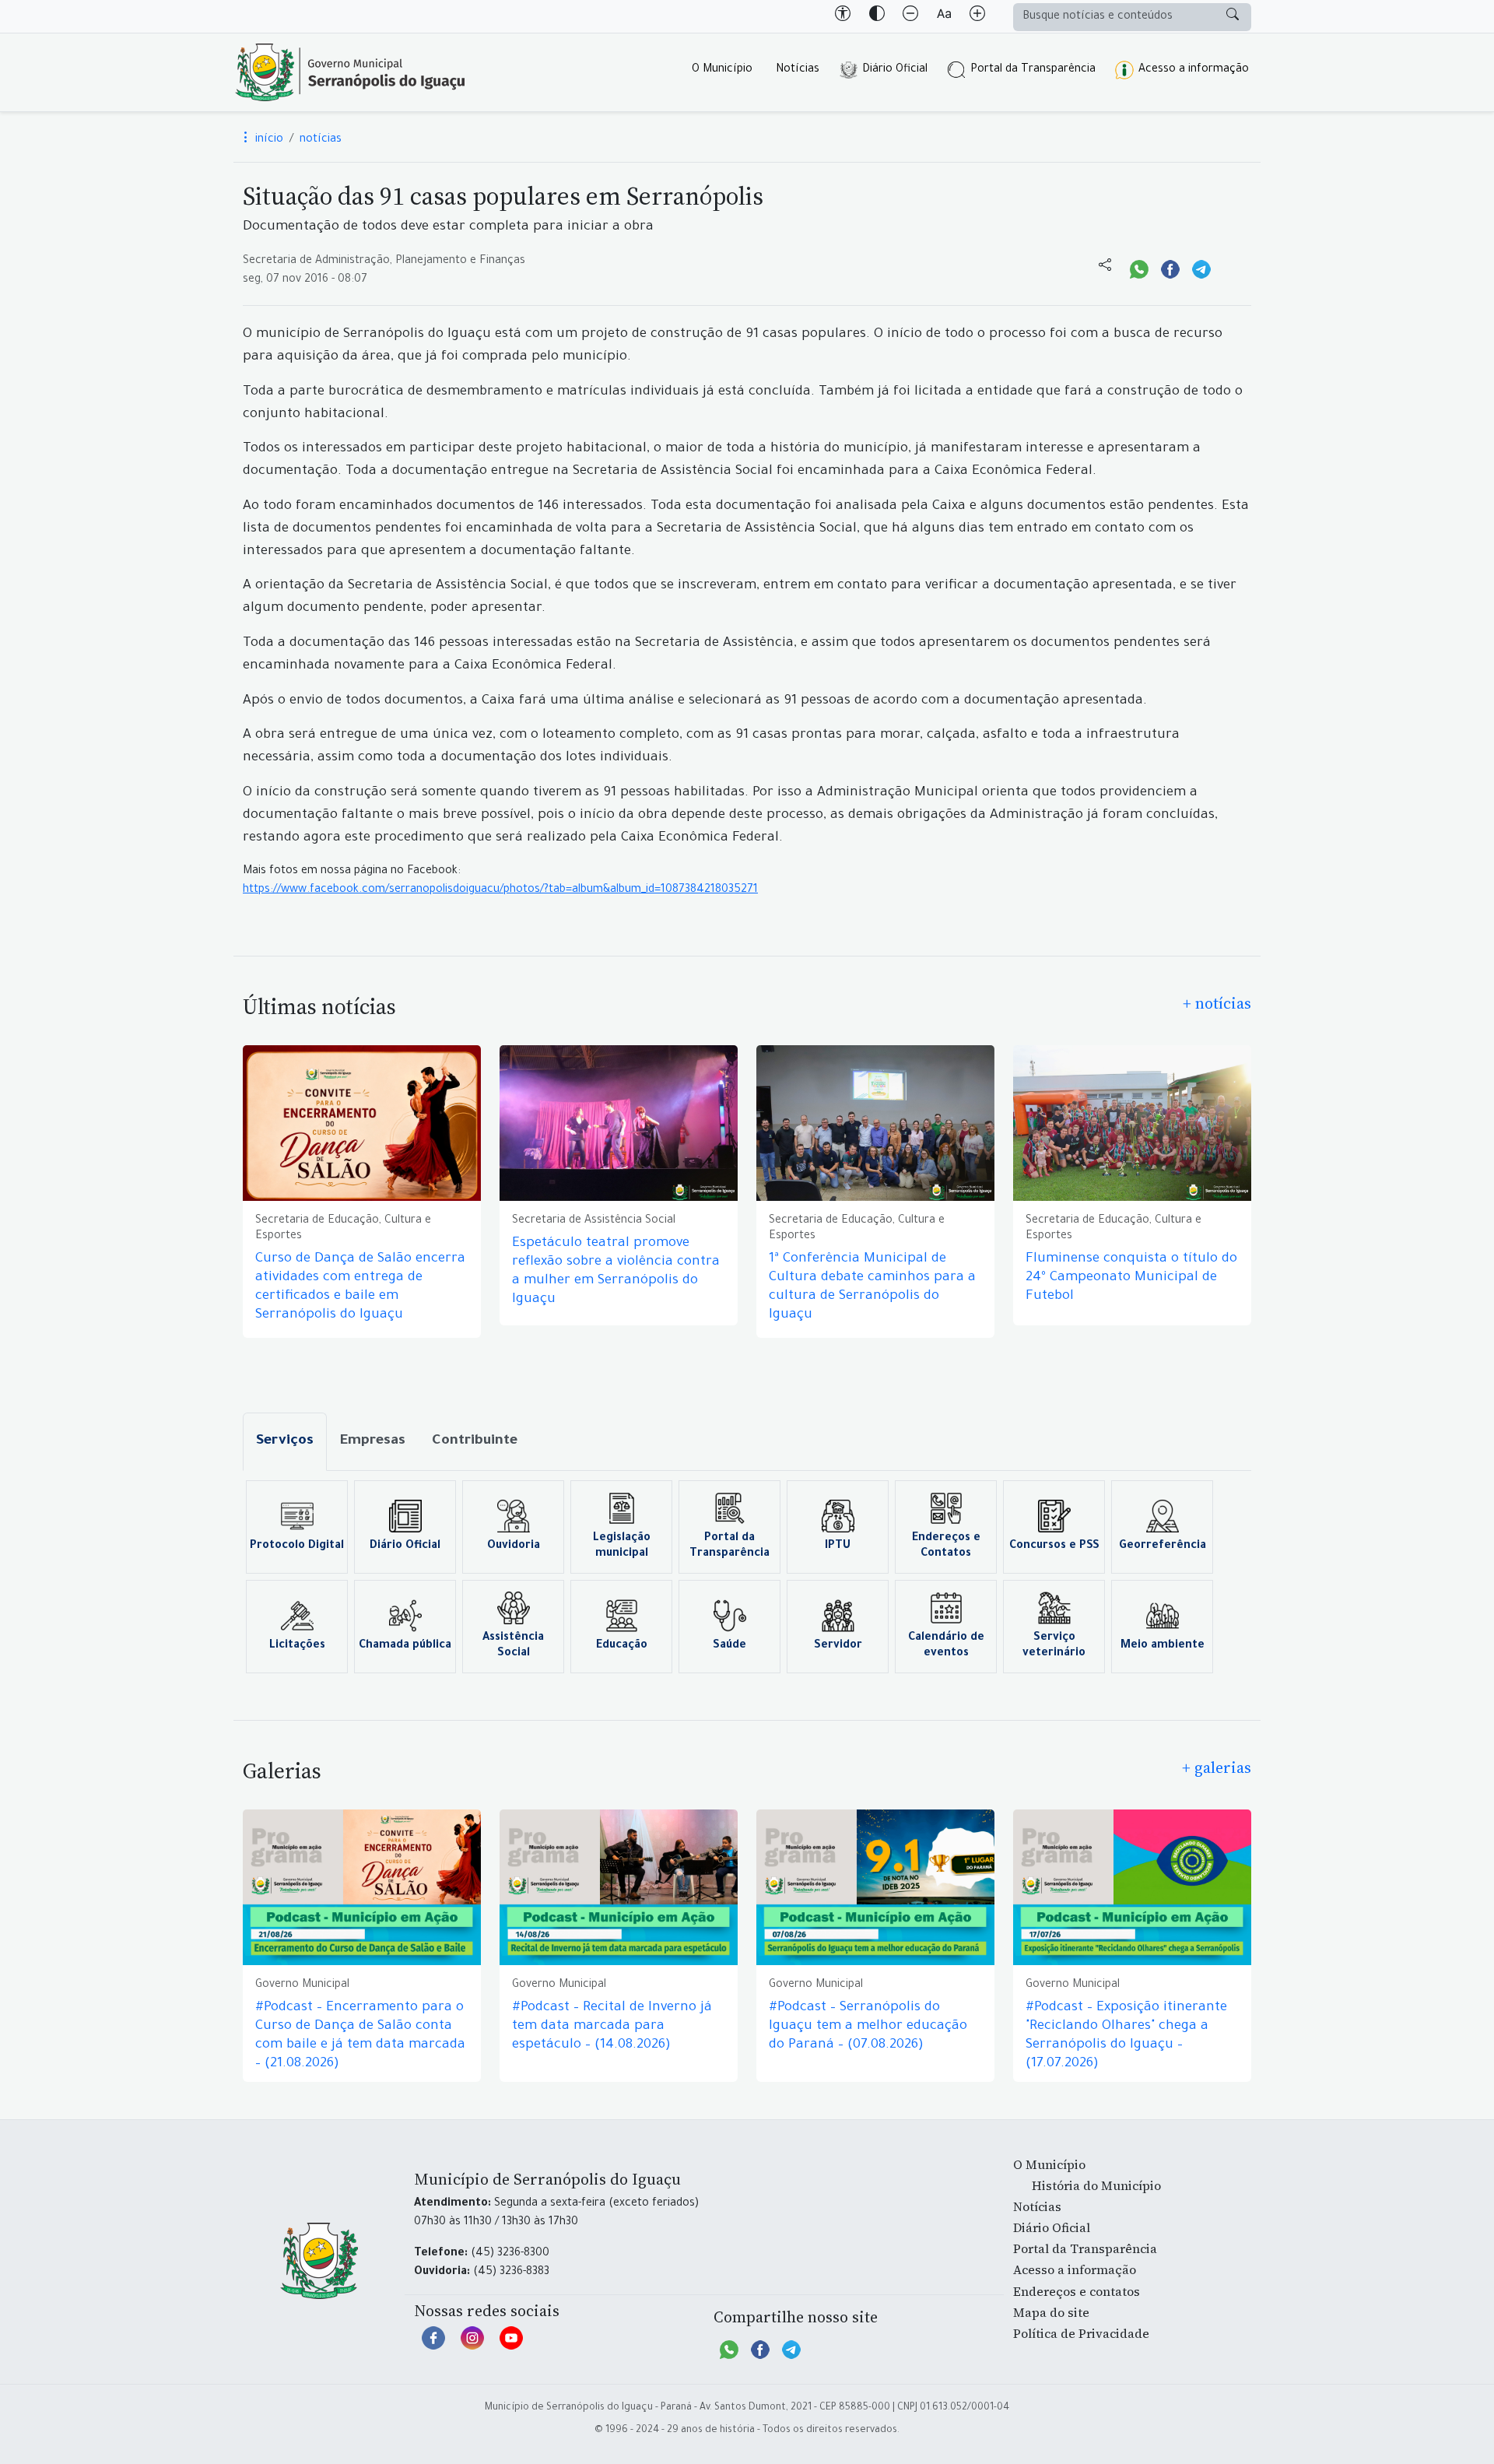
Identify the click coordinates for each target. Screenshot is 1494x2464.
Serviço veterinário (1054, 1646)
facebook (433, 2346)
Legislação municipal (622, 1546)
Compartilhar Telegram (1201, 268)
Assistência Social (513, 1646)
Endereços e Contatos (946, 1546)
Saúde (729, 1646)
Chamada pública (405, 1646)
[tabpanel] (747, 1577)
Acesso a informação (1194, 70)
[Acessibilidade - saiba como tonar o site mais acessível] (843, 16)
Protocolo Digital (297, 1546)
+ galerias (1217, 1767)
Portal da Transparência (1033, 70)
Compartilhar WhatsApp (1139, 268)
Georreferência (1163, 1546)
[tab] (285, 1442)
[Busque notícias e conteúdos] (1233, 17)
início (268, 140)
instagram (472, 2346)
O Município (722, 70)
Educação (622, 1646)
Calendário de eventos (946, 1646)
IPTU (838, 1546)
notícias (321, 140)
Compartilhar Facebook (1170, 268)
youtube (511, 2346)
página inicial (350, 72)
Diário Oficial (895, 70)
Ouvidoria (514, 1546)
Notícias (798, 70)
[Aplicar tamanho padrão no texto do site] (944, 16)
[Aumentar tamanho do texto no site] (977, 16)
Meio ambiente (1163, 1646)
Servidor (838, 1646)
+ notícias (1217, 1003)
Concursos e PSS (1054, 1546)
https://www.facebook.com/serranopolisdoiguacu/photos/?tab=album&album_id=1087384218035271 (500, 890)
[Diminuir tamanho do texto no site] (910, 16)
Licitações (297, 1646)
